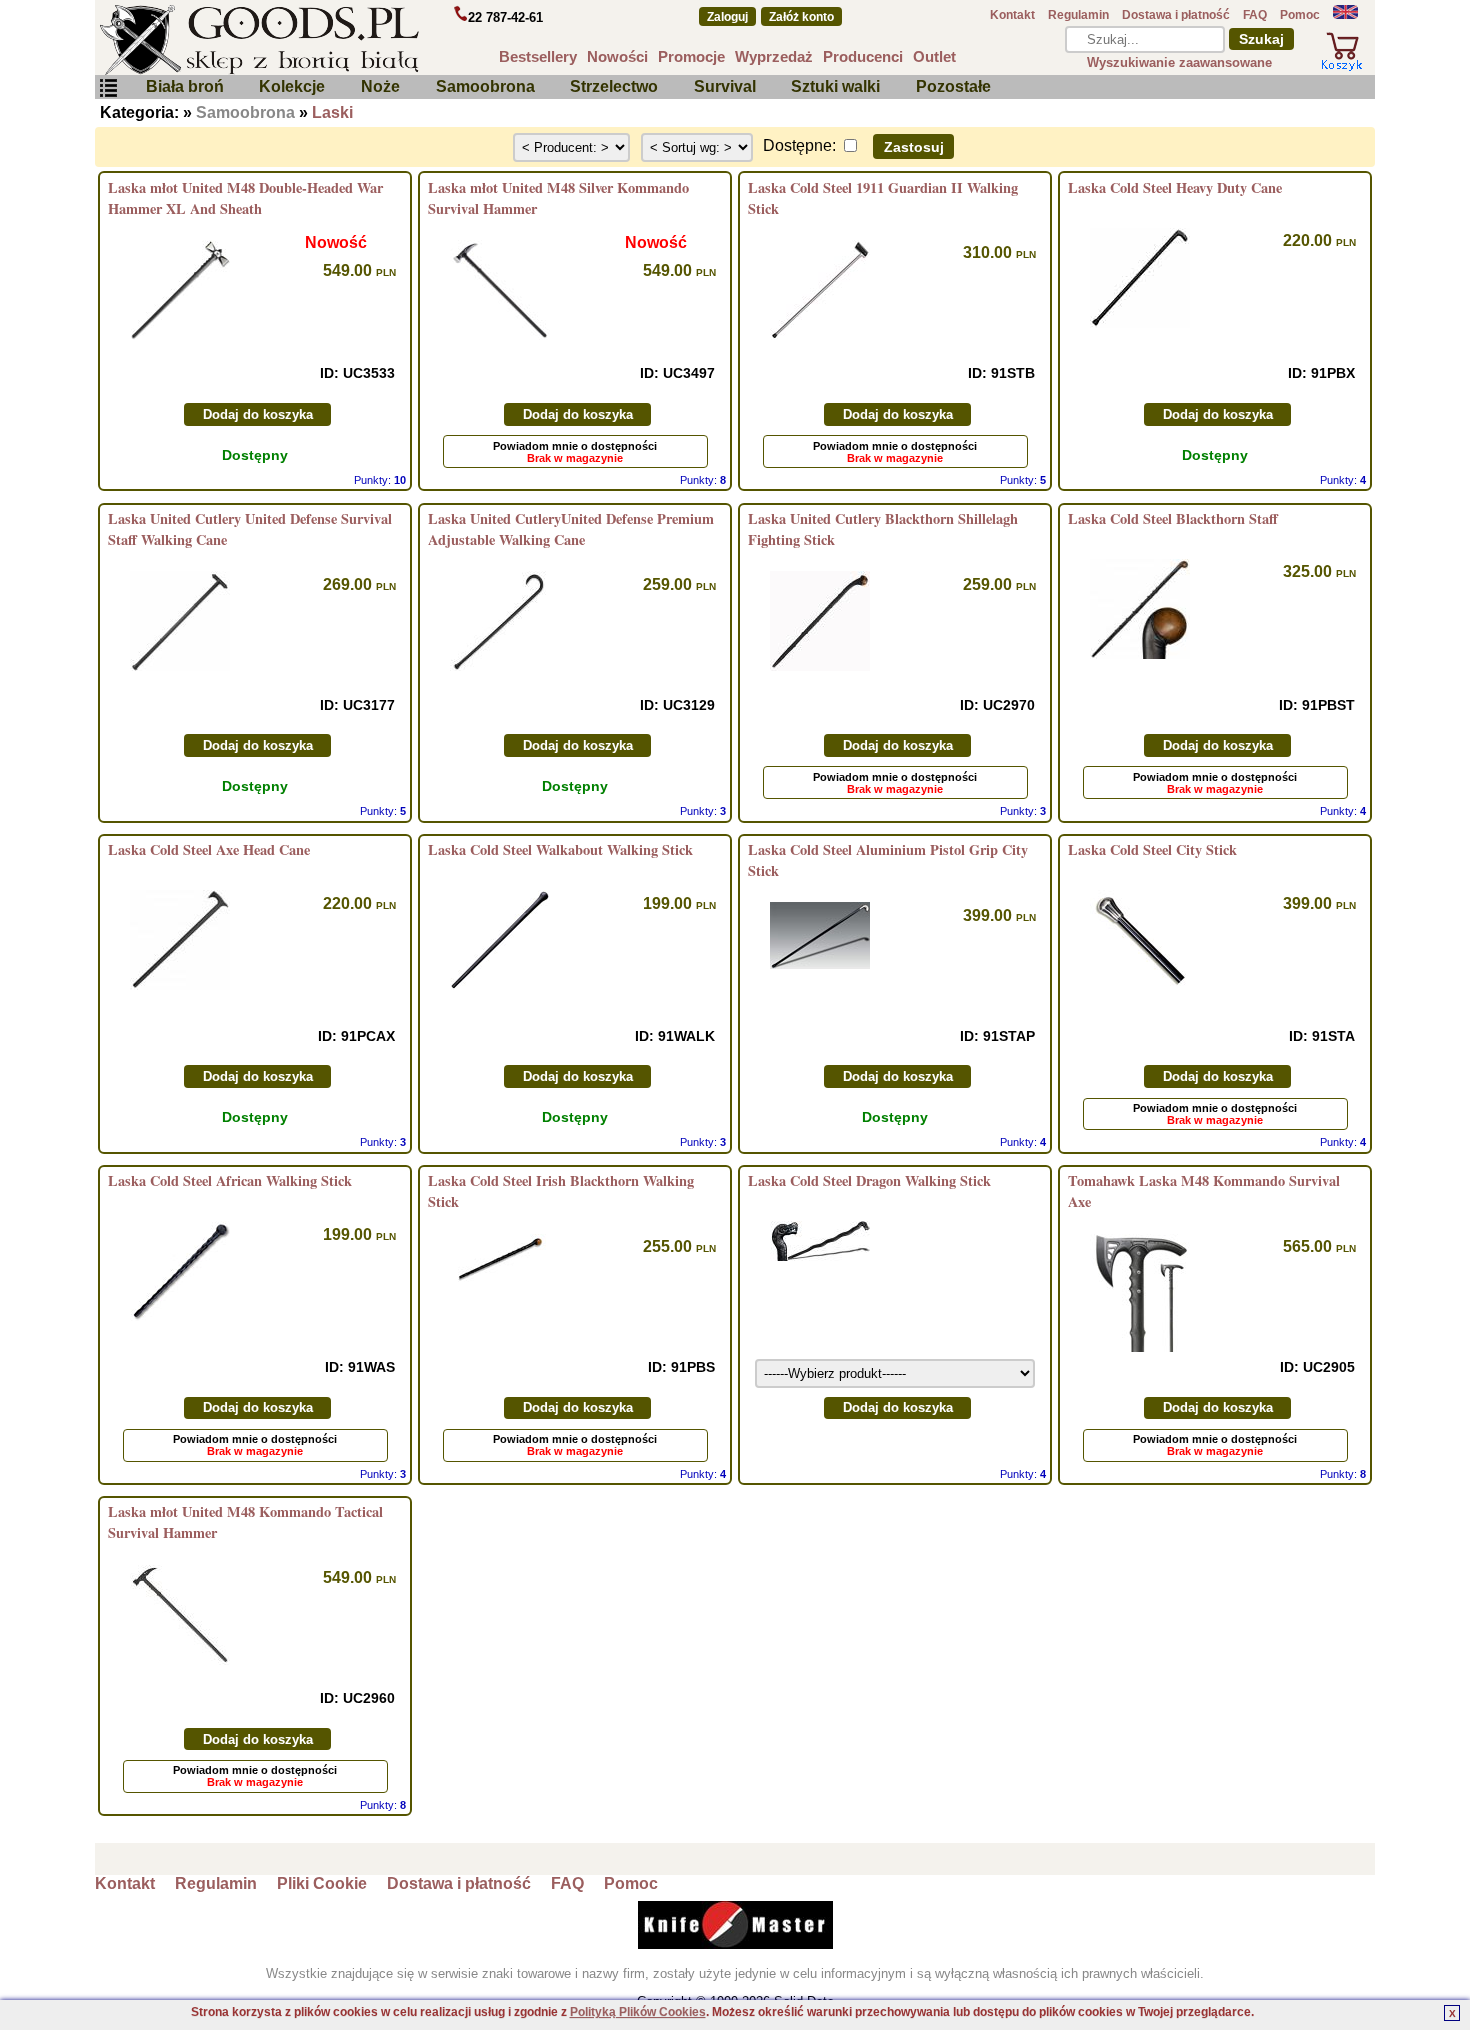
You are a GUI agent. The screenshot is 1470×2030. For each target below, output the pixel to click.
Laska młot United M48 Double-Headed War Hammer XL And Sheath (245, 198)
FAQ (1255, 15)
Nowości (617, 56)
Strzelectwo (614, 86)
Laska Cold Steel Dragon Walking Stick (869, 1180)
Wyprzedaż (774, 56)
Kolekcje (292, 86)
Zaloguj (727, 17)
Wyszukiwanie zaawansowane (1179, 62)
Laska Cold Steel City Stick (1152, 849)
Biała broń (185, 86)
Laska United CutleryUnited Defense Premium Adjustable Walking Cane (571, 529)
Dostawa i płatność (1176, 15)
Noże (380, 86)
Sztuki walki (835, 86)
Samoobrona (485, 86)
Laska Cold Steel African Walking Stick (230, 1180)
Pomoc (1300, 15)
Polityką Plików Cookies (638, 2012)
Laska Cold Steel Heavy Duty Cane (1175, 187)
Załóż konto (801, 17)
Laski (332, 112)
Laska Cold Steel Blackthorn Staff (1173, 518)
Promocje (691, 56)
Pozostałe (953, 86)
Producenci (863, 56)
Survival (725, 86)
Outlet (934, 56)
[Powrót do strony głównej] (319, 40)
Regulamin (1078, 15)
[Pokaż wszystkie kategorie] (108, 92)
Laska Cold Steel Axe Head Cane (209, 849)
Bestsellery (538, 56)
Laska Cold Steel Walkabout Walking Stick (560, 849)
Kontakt (1012, 15)
